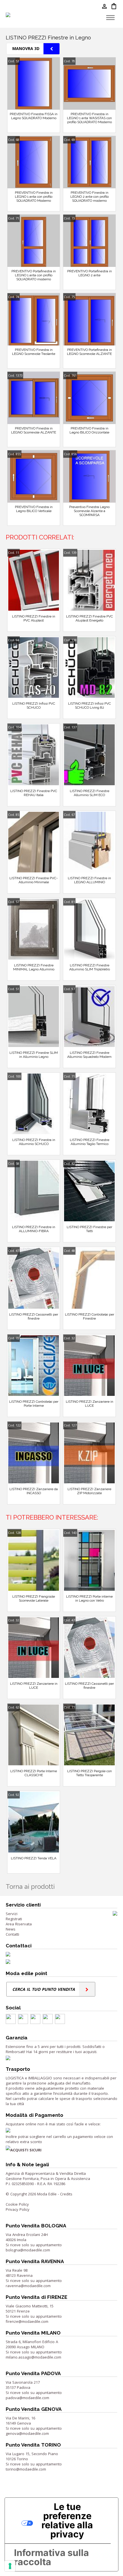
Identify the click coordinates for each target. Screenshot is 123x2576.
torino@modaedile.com (26, 2469)
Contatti (12, 1934)
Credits (66, 2194)
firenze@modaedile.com (27, 2321)
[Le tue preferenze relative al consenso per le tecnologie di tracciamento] (10, 2566)
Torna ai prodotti (30, 1886)
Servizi (12, 1914)
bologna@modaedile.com (28, 2250)
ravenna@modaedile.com (28, 2286)
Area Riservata (19, 1924)
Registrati (14, 1919)
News (11, 1929)
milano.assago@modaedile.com (33, 2357)
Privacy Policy (18, 2209)
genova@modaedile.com (27, 2433)
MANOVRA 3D (26, 48)
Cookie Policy (17, 2204)
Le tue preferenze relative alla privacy (67, 2520)
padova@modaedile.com (27, 2398)
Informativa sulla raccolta (51, 2557)
